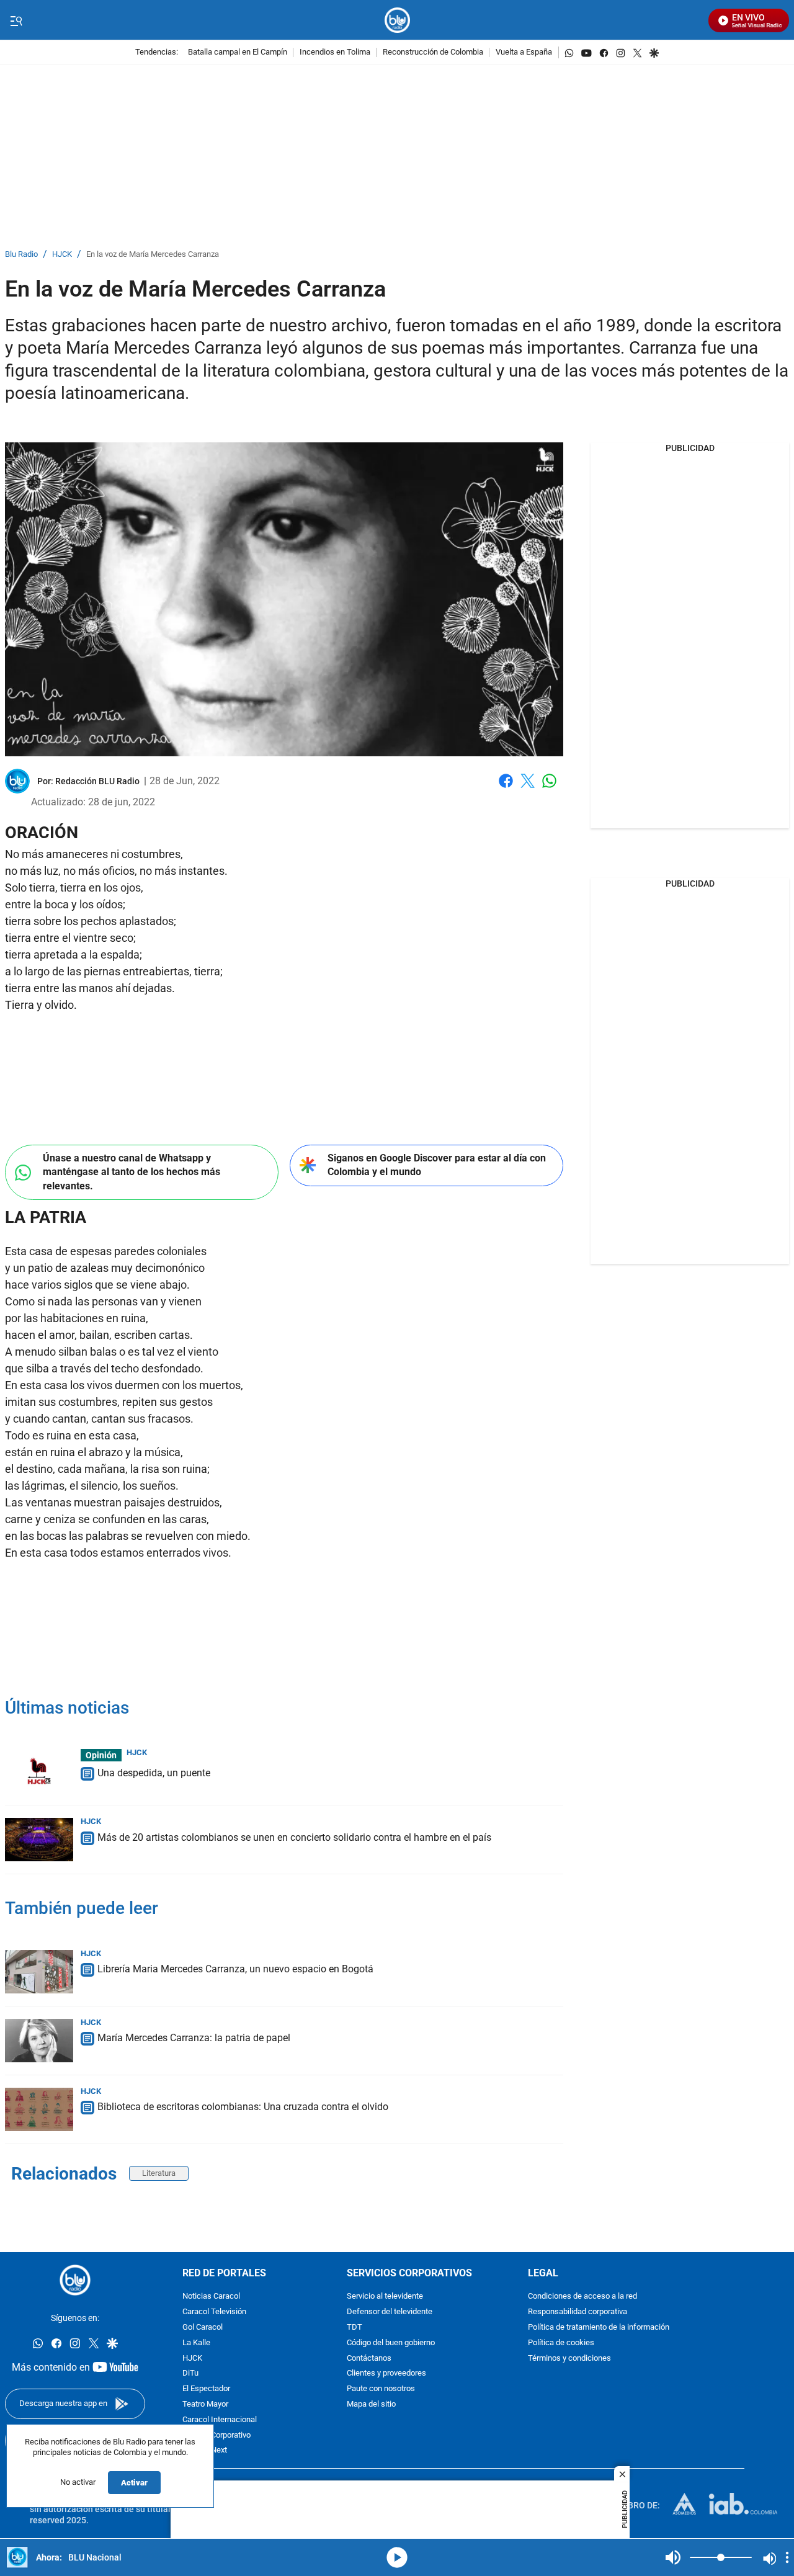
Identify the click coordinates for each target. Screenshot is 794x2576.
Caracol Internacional (220, 2420)
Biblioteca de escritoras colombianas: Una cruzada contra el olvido (243, 2107)
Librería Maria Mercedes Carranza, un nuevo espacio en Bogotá (235, 1969)
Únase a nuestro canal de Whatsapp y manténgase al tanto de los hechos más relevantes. (132, 1172)
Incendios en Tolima (335, 52)
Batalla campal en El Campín (238, 52)
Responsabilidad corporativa (578, 2313)
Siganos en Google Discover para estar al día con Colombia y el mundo (437, 1165)
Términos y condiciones (569, 2359)
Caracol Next (205, 2451)
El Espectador (206, 2390)
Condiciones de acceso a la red (582, 2297)
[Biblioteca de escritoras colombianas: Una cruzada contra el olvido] (39, 2109)
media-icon (397, 2557)
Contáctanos (369, 2359)
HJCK (62, 255)
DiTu (190, 2374)
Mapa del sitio (371, 2404)
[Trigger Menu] (16, 20)
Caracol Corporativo (216, 2435)
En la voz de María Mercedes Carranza (153, 255)
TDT (355, 2328)
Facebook (506, 788)
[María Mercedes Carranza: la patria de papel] (39, 2041)
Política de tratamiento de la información (599, 2328)
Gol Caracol (203, 2328)
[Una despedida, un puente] (39, 1771)
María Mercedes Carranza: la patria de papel (194, 2038)
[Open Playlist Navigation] (787, 2557)
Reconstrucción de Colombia (433, 52)
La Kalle (196, 2343)
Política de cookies (561, 2343)
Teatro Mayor (205, 2404)
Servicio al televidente (385, 2297)
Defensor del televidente (390, 2313)
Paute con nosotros (381, 2390)
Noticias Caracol (211, 2297)
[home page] (397, 20)
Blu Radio (21, 255)
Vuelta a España (524, 52)
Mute (673, 2557)
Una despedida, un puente (154, 1773)
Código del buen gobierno (391, 2343)
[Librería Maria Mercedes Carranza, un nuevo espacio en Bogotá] (39, 1972)
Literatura (159, 2173)
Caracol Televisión (214, 2313)
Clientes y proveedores (386, 2374)
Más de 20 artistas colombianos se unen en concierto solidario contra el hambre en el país (294, 1837)
